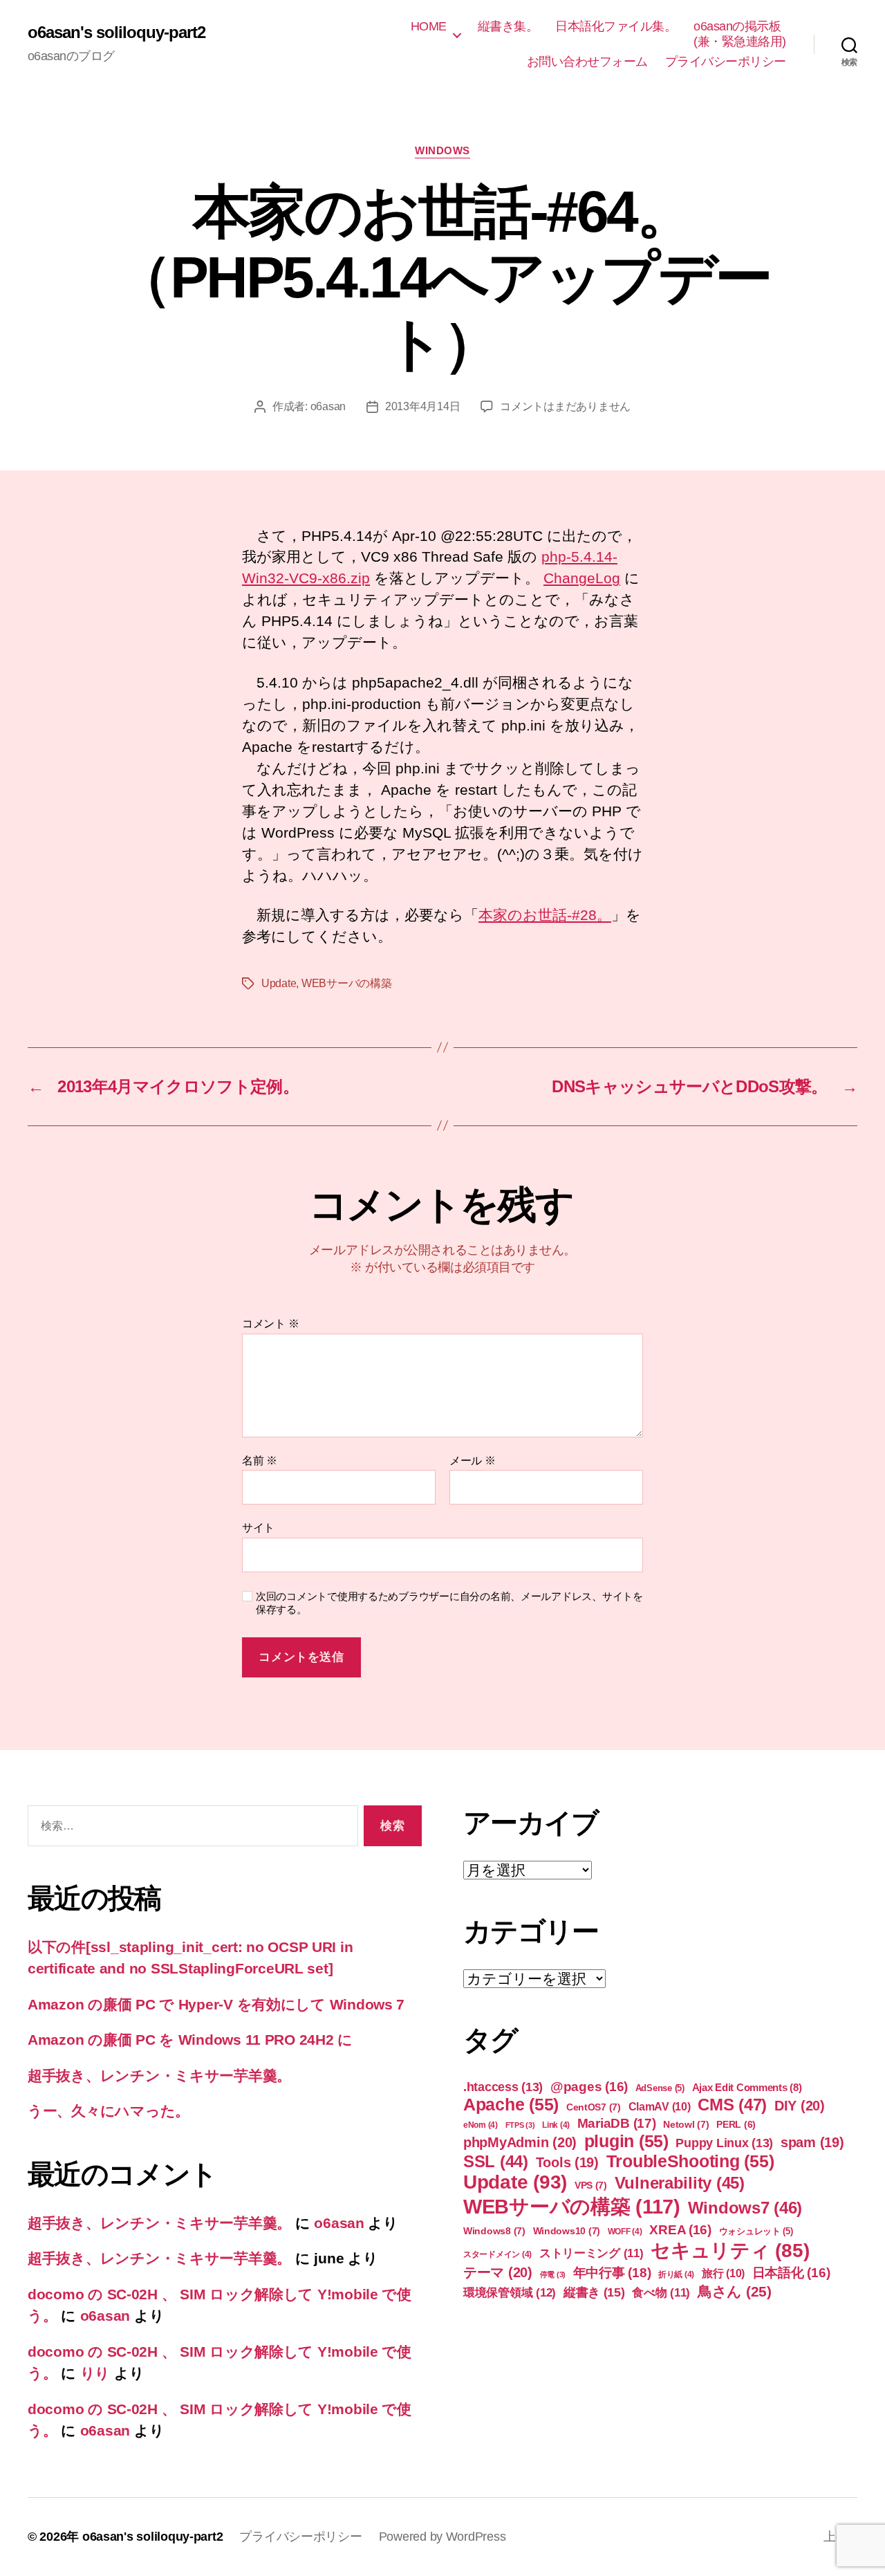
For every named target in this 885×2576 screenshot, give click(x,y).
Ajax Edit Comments (747, 2087)
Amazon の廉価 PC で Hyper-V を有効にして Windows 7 (216, 2004)
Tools (567, 2162)
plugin (626, 2141)
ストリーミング (591, 2253)
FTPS (520, 2125)
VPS (591, 2185)
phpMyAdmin (520, 2142)
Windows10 (567, 2231)
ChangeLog (582, 578)
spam (812, 2142)
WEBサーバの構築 (347, 983)
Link (556, 2125)
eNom (481, 2125)
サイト (258, 1528)
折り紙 (676, 2274)
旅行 (723, 2273)
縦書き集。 (508, 26)
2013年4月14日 (422, 406)
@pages (589, 2087)
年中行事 (612, 2273)
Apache (511, 2104)
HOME (429, 26)
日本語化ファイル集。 (616, 26)
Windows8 (494, 2231)
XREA (680, 2230)
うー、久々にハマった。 (109, 2111)
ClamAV (660, 2106)
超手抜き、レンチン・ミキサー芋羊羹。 (159, 2076)
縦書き (594, 2292)
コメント (270, 1324)
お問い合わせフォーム (587, 62)
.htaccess (503, 2087)
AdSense (660, 2088)
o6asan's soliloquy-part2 (117, 33)
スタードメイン (497, 2254)
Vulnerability (680, 2183)
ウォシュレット (756, 2231)
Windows (442, 150)
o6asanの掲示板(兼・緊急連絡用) (740, 34)
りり (95, 2373)
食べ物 (661, 2293)
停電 (553, 2274)
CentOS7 (594, 2107)
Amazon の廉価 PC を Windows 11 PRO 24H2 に (190, 2040)
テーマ (498, 2272)
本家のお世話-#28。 (545, 915)
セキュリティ (730, 2251)
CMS (732, 2105)
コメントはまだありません (565, 406)
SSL (496, 2161)
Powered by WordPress (442, 2537)
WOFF (625, 2232)
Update (279, 983)
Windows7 (745, 2208)
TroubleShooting (690, 2161)
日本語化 (791, 2273)
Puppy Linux (724, 2143)
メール (473, 1461)
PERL (736, 2124)
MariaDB (617, 2123)
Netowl (686, 2124)
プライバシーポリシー (726, 62)
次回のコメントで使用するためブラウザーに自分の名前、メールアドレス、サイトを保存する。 (449, 1603)
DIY (800, 2106)
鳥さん (735, 2291)
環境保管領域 (510, 2292)
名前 (260, 1461)
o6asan (328, 406)
